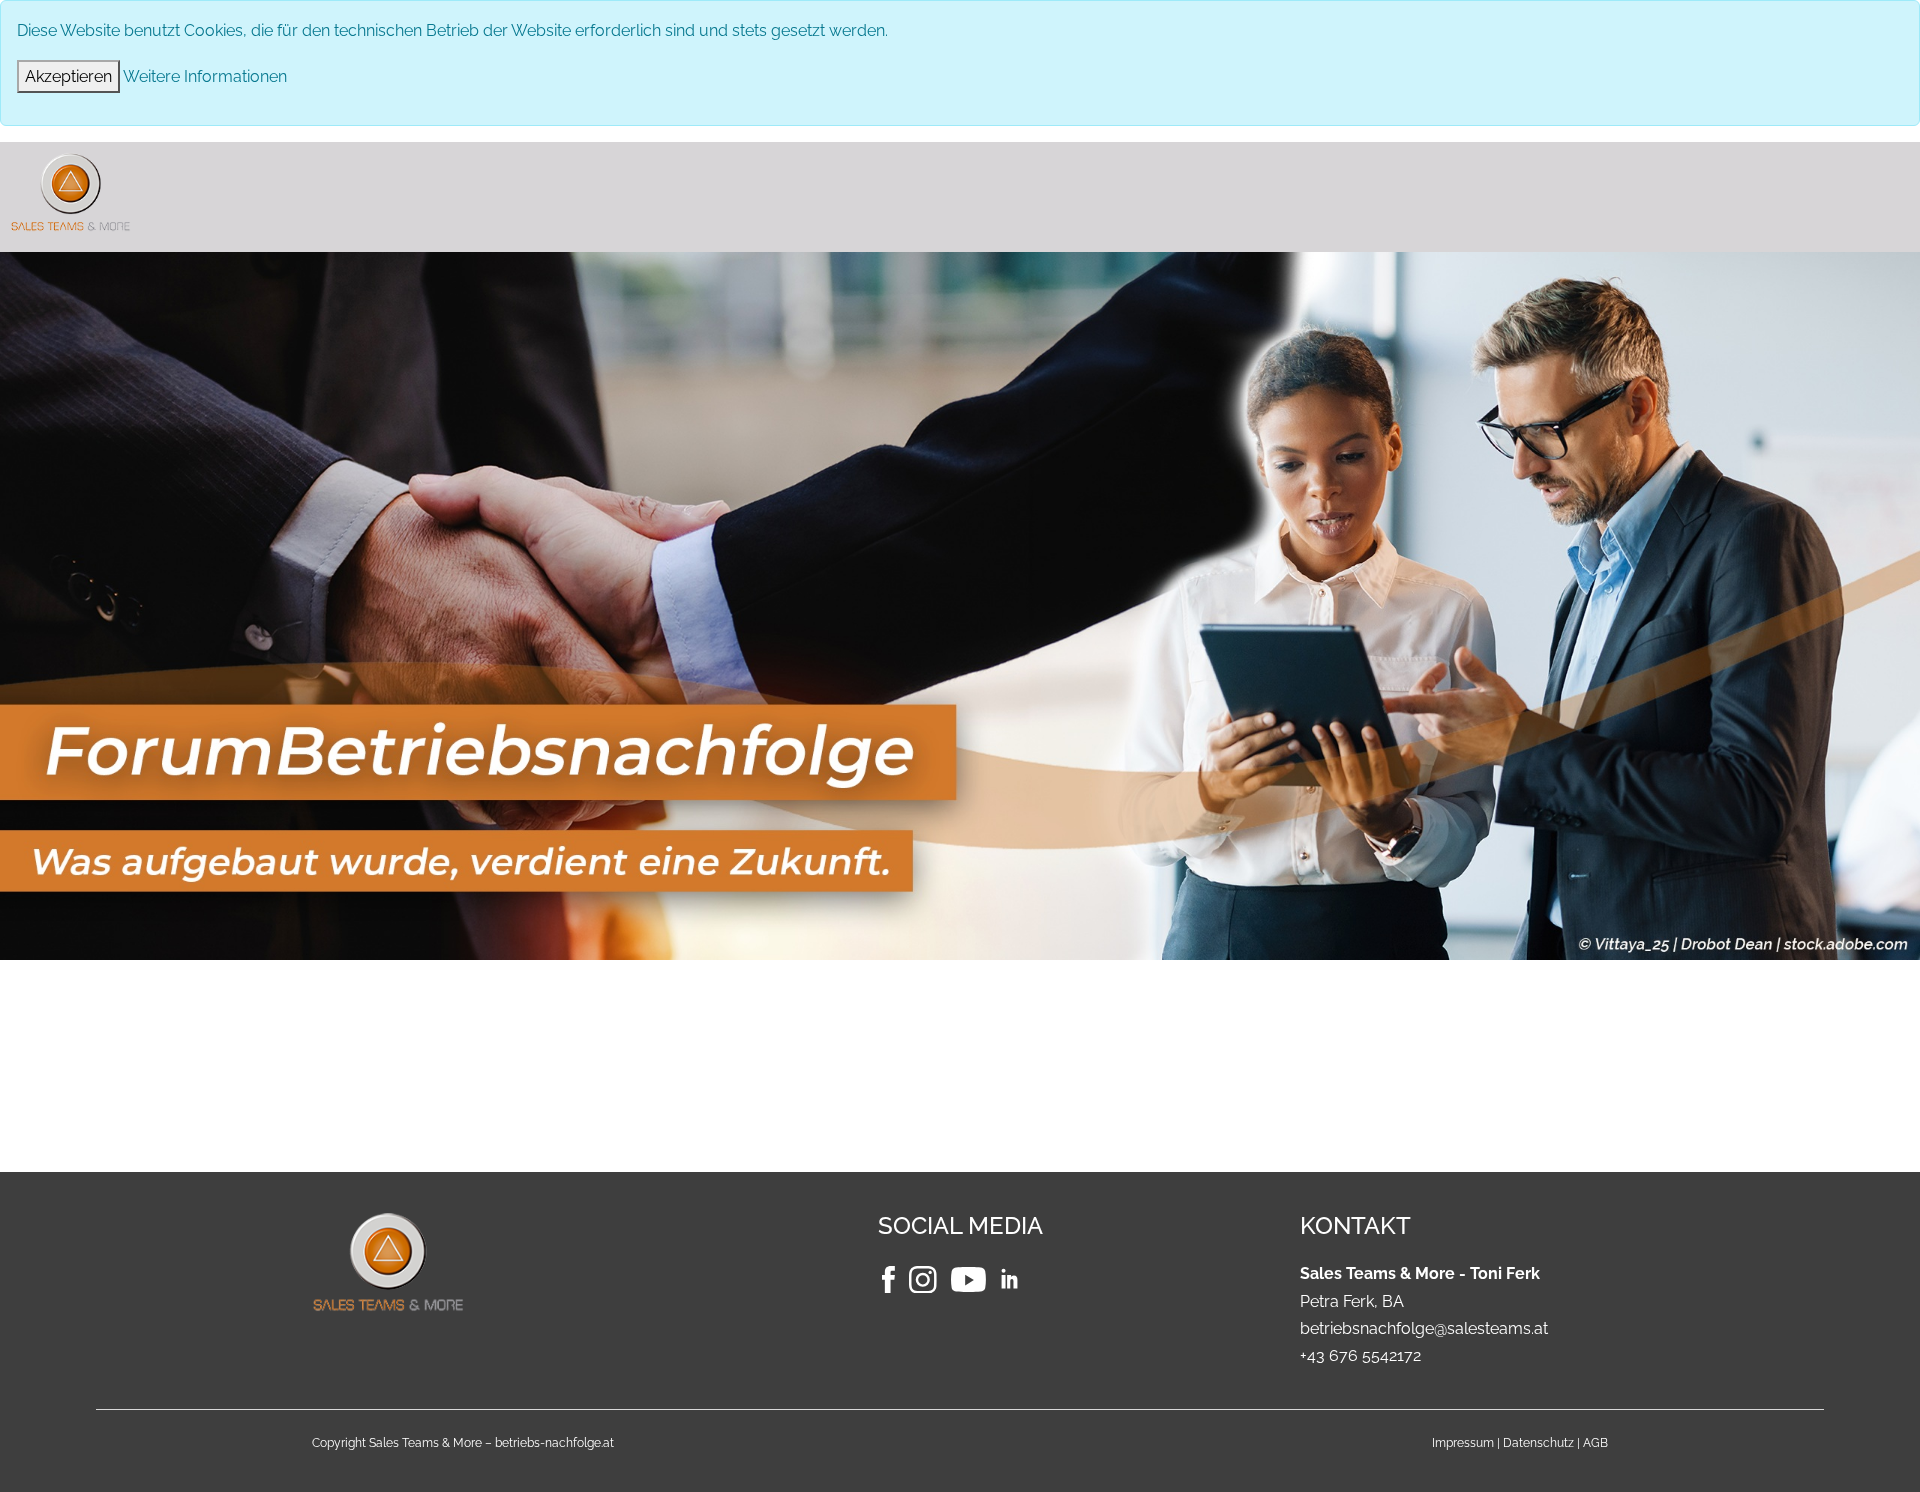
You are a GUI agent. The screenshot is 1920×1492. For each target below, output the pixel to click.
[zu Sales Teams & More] (520, 1260)
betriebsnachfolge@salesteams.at (1424, 1328)
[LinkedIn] (1019, 1278)
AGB (1595, 1443)
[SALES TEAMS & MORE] (960, 191)
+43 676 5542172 (1360, 1355)
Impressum (1463, 1443)
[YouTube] (970, 1278)
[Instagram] (925, 1278)
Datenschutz (1538, 1443)
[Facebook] (890, 1278)
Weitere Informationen (205, 76)
